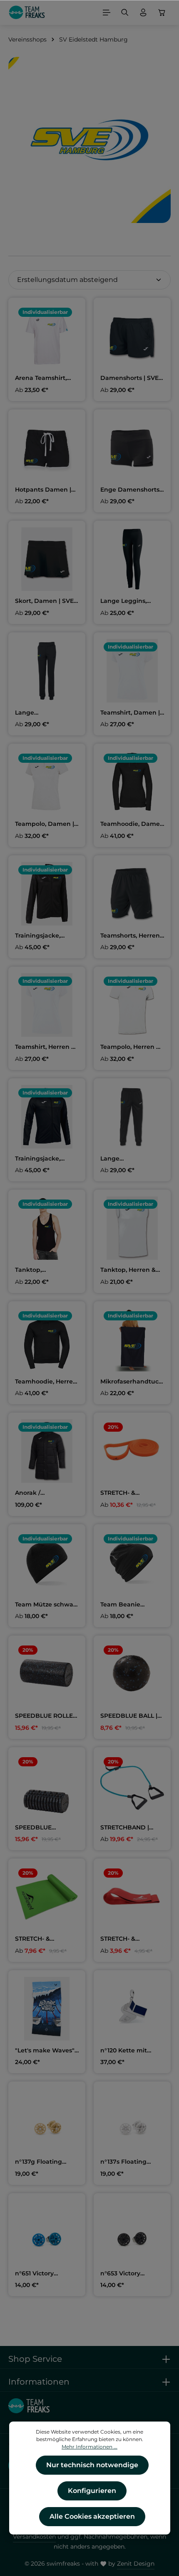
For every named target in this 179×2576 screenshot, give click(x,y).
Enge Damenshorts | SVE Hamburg (132, 490)
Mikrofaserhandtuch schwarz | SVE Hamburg (132, 1382)
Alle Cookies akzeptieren (92, 2516)
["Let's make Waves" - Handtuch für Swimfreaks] (47, 2009)
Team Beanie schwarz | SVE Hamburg (121, 1605)
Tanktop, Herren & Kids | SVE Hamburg (131, 1270)
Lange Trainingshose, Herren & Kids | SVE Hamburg (129, 1159)
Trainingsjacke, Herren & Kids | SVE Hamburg (44, 1159)
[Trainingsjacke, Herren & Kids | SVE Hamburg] (47, 1117)
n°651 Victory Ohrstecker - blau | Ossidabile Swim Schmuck (43, 2274)
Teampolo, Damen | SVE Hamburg (45, 824)
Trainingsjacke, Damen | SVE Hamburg (38, 936)
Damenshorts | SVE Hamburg (129, 378)
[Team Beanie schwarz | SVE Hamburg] (132, 1563)
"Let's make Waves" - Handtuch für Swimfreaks (47, 2051)
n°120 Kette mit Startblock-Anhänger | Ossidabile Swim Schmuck (126, 2051)
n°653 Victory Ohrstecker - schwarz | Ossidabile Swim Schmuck (131, 2274)
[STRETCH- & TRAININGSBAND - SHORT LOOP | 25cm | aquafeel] (132, 1897)
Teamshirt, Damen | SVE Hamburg (130, 713)
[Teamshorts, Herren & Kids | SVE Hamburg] (132, 894)
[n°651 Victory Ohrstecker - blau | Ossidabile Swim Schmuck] (47, 2232)
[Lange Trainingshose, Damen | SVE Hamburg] (47, 671)
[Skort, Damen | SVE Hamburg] (47, 559)
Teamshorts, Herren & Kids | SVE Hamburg (130, 936)
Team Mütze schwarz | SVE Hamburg (47, 1605)
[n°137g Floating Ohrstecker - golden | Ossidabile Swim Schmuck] (47, 2120)
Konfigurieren (92, 2491)
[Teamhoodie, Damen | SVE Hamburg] (132, 782)
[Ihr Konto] (143, 12)
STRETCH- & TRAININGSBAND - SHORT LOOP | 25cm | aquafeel (131, 1939)
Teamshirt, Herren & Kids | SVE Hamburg (45, 1047)
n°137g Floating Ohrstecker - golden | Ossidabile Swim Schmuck (46, 2162)
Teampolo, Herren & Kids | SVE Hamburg (131, 1047)
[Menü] (107, 12)
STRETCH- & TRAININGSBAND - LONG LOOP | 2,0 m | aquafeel (131, 1493)
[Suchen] (125, 12)
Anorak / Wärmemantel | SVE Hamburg (46, 1493)
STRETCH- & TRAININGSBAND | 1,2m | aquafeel (42, 1939)
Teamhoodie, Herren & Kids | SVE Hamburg (46, 1382)
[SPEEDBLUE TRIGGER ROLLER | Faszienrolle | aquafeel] (47, 1786)
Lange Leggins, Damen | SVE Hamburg (123, 601)
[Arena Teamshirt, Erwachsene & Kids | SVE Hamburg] (47, 336)
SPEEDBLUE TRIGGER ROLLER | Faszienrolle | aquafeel (42, 1828)
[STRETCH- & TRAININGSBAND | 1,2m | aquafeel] (47, 1897)
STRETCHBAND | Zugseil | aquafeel (127, 1828)
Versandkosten (34, 2537)
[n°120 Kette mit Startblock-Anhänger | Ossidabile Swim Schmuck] (132, 2009)
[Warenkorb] (162, 12)
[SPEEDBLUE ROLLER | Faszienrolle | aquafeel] (47, 1674)
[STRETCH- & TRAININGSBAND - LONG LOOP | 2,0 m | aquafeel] (132, 1451)
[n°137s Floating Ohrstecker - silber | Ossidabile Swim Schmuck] (132, 2120)
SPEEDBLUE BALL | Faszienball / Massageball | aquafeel (129, 1716)
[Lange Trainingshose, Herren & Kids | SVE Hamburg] (132, 1117)
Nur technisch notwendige (92, 2465)
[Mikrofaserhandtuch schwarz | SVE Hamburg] (132, 1340)
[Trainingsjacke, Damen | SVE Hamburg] (47, 894)
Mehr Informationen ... (89, 2447)
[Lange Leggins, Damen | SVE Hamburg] (132, 559)
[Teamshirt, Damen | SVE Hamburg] (132, 671)
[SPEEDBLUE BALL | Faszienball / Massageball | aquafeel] (132, 1674)
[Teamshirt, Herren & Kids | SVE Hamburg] (47, 1005)
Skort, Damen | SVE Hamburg (44, 601)
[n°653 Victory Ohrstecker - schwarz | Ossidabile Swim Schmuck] (132, 2232)
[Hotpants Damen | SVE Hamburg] (47, 448)
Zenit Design (136, 2564)
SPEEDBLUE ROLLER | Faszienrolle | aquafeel (46, 1716)
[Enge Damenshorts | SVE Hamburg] (132, 448)
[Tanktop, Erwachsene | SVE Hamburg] (47, 1228)
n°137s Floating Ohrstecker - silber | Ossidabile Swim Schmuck (130, 2162)
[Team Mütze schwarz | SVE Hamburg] (47, 1563)
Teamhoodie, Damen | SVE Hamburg (132, 824)
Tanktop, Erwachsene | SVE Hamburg (42, 1270)
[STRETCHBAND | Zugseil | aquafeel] (132, 1786)
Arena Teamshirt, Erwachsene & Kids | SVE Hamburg (46, 378)
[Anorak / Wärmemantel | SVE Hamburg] (47, 1451)
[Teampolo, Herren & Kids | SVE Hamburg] (132, 1005)
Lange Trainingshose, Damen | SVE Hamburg (37, 713)
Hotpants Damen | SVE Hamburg (43, 490)
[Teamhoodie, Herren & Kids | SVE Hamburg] (47, 1340)
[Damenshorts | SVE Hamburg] (132, 336)
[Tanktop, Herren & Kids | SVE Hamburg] (132, 1228)
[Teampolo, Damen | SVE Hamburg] (47, 782)
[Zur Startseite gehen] (27, 12)
